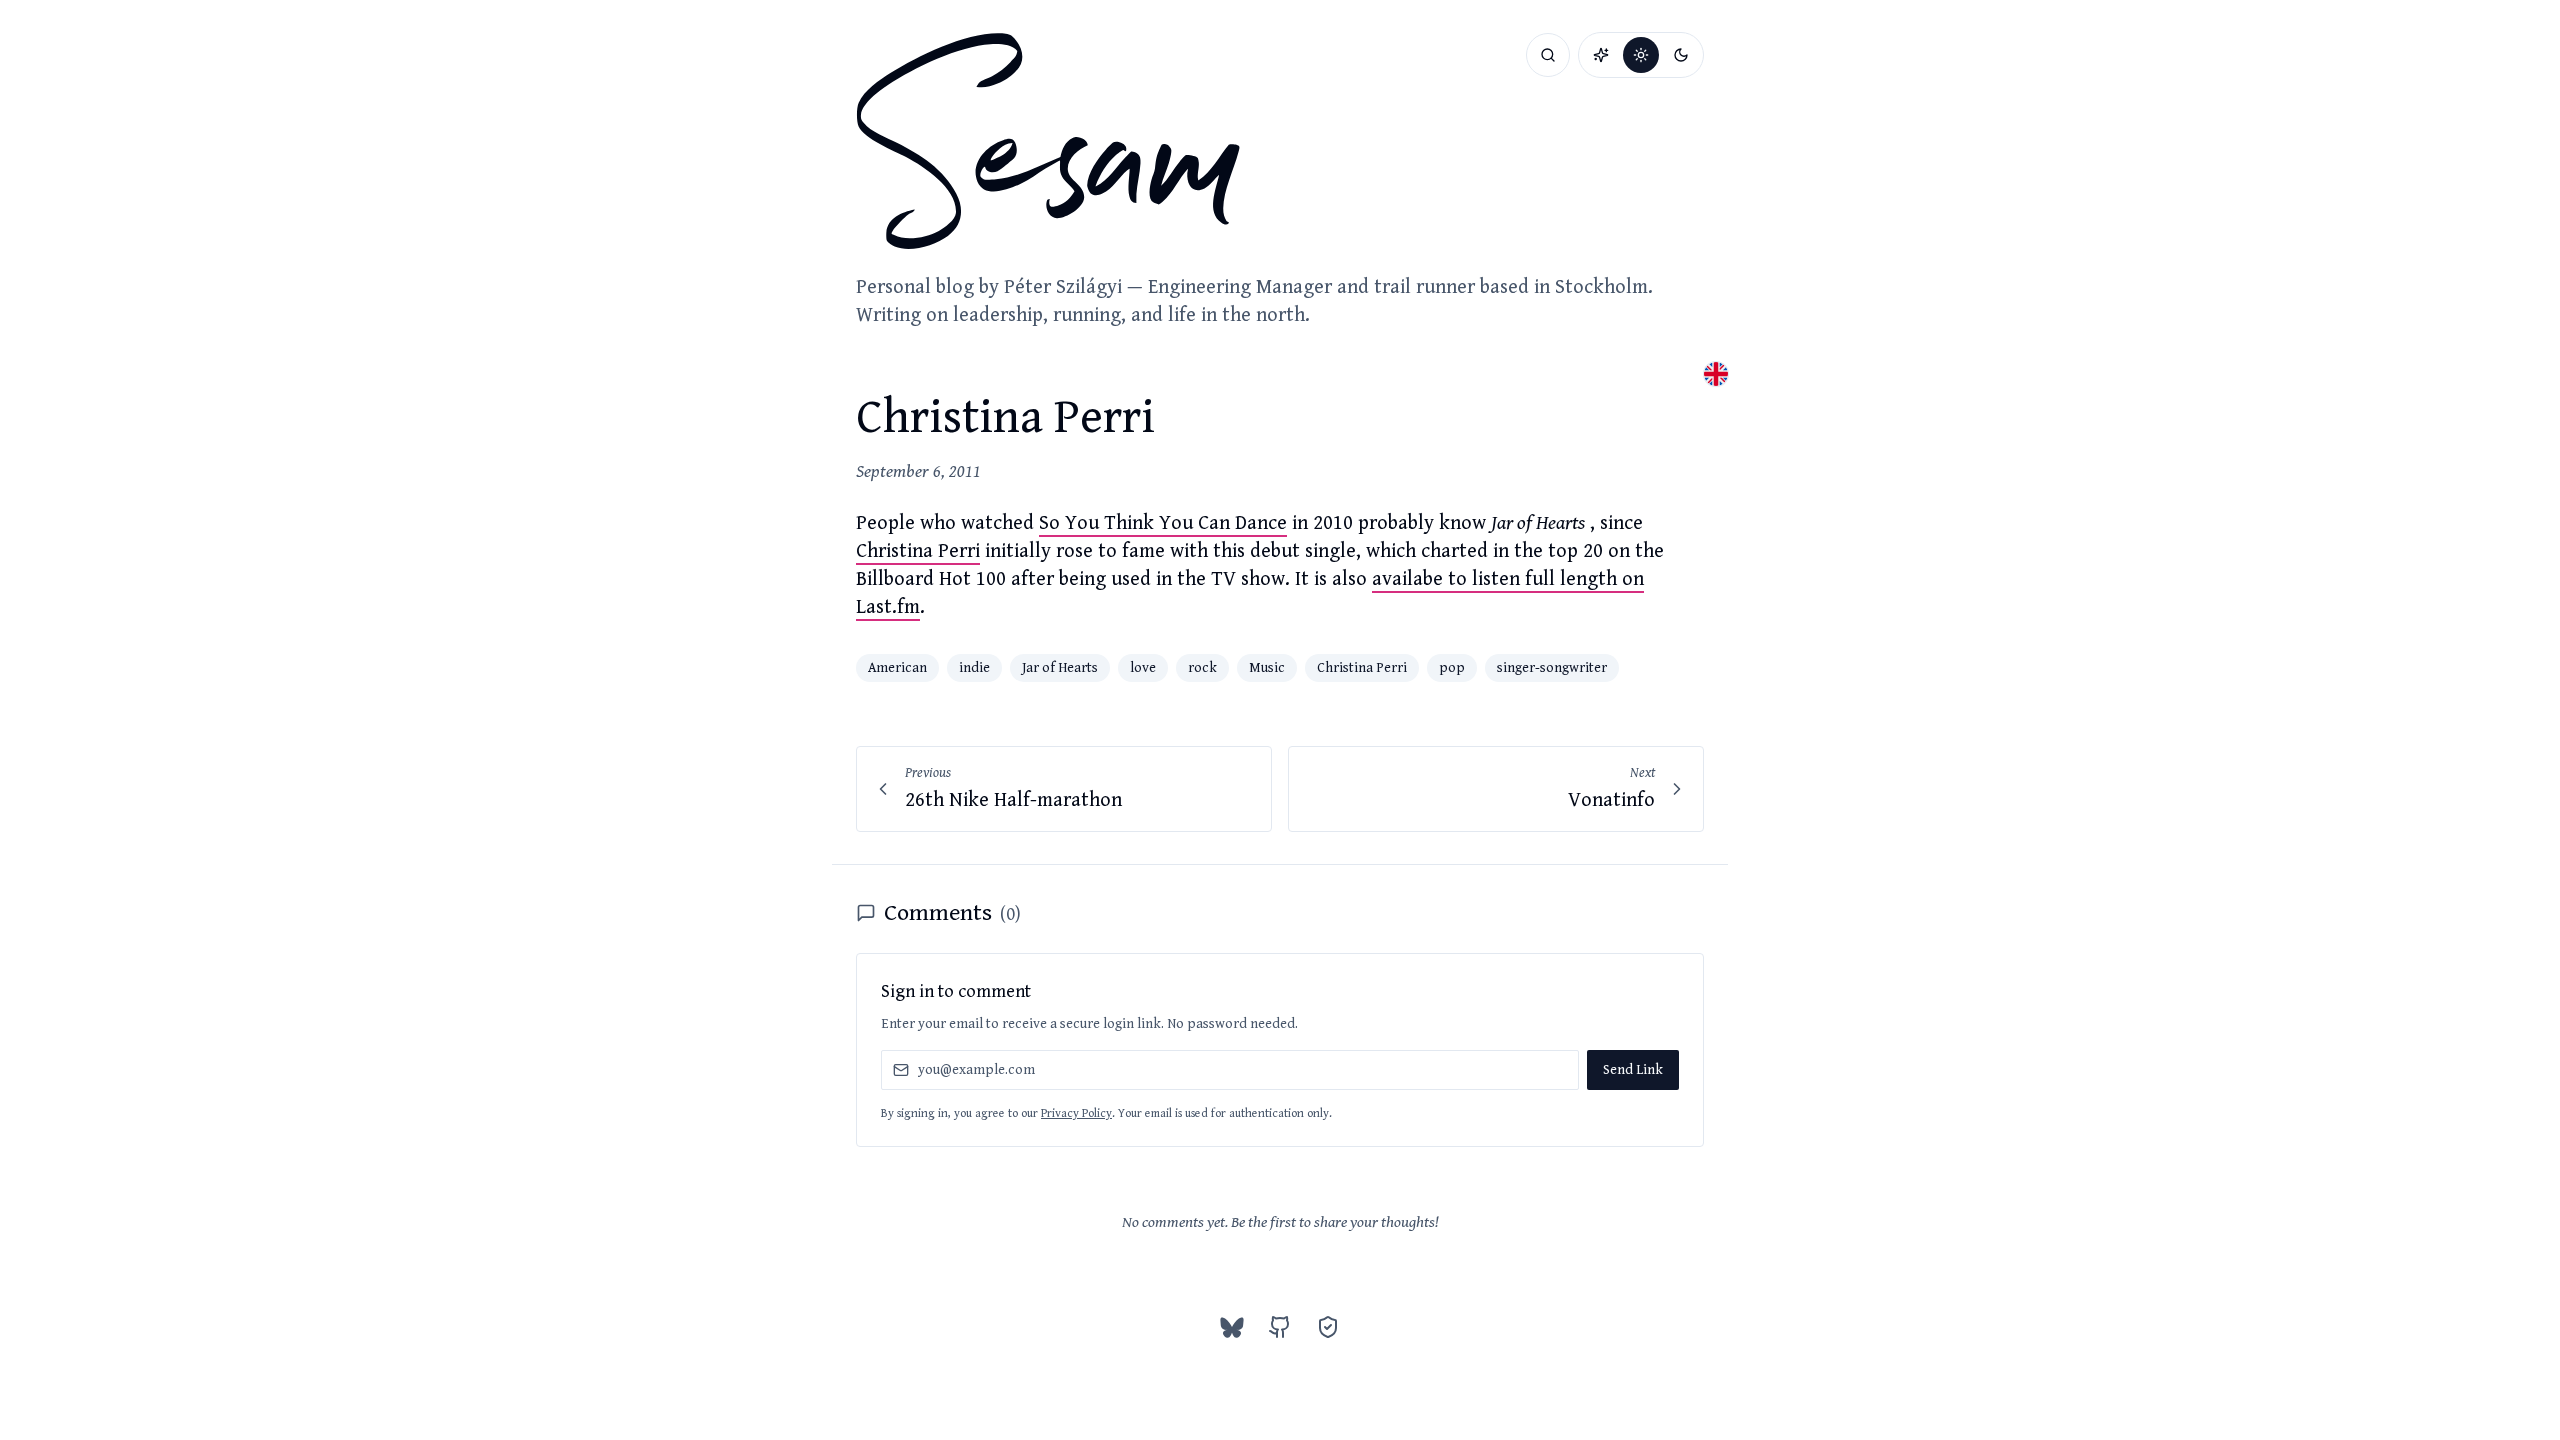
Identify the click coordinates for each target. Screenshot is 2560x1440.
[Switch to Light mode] (1641, 55)
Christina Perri (918, 551)
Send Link (1633, 1070)
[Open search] (1548, 55)
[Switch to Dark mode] (1681, 55)
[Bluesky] (1232, 1327)
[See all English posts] (1716, 374)
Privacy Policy (1076, 1113)
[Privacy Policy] (1328, 1327)
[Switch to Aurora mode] (1601, 55)
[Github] (1280, 1327)
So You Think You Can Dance (1163, 523)
